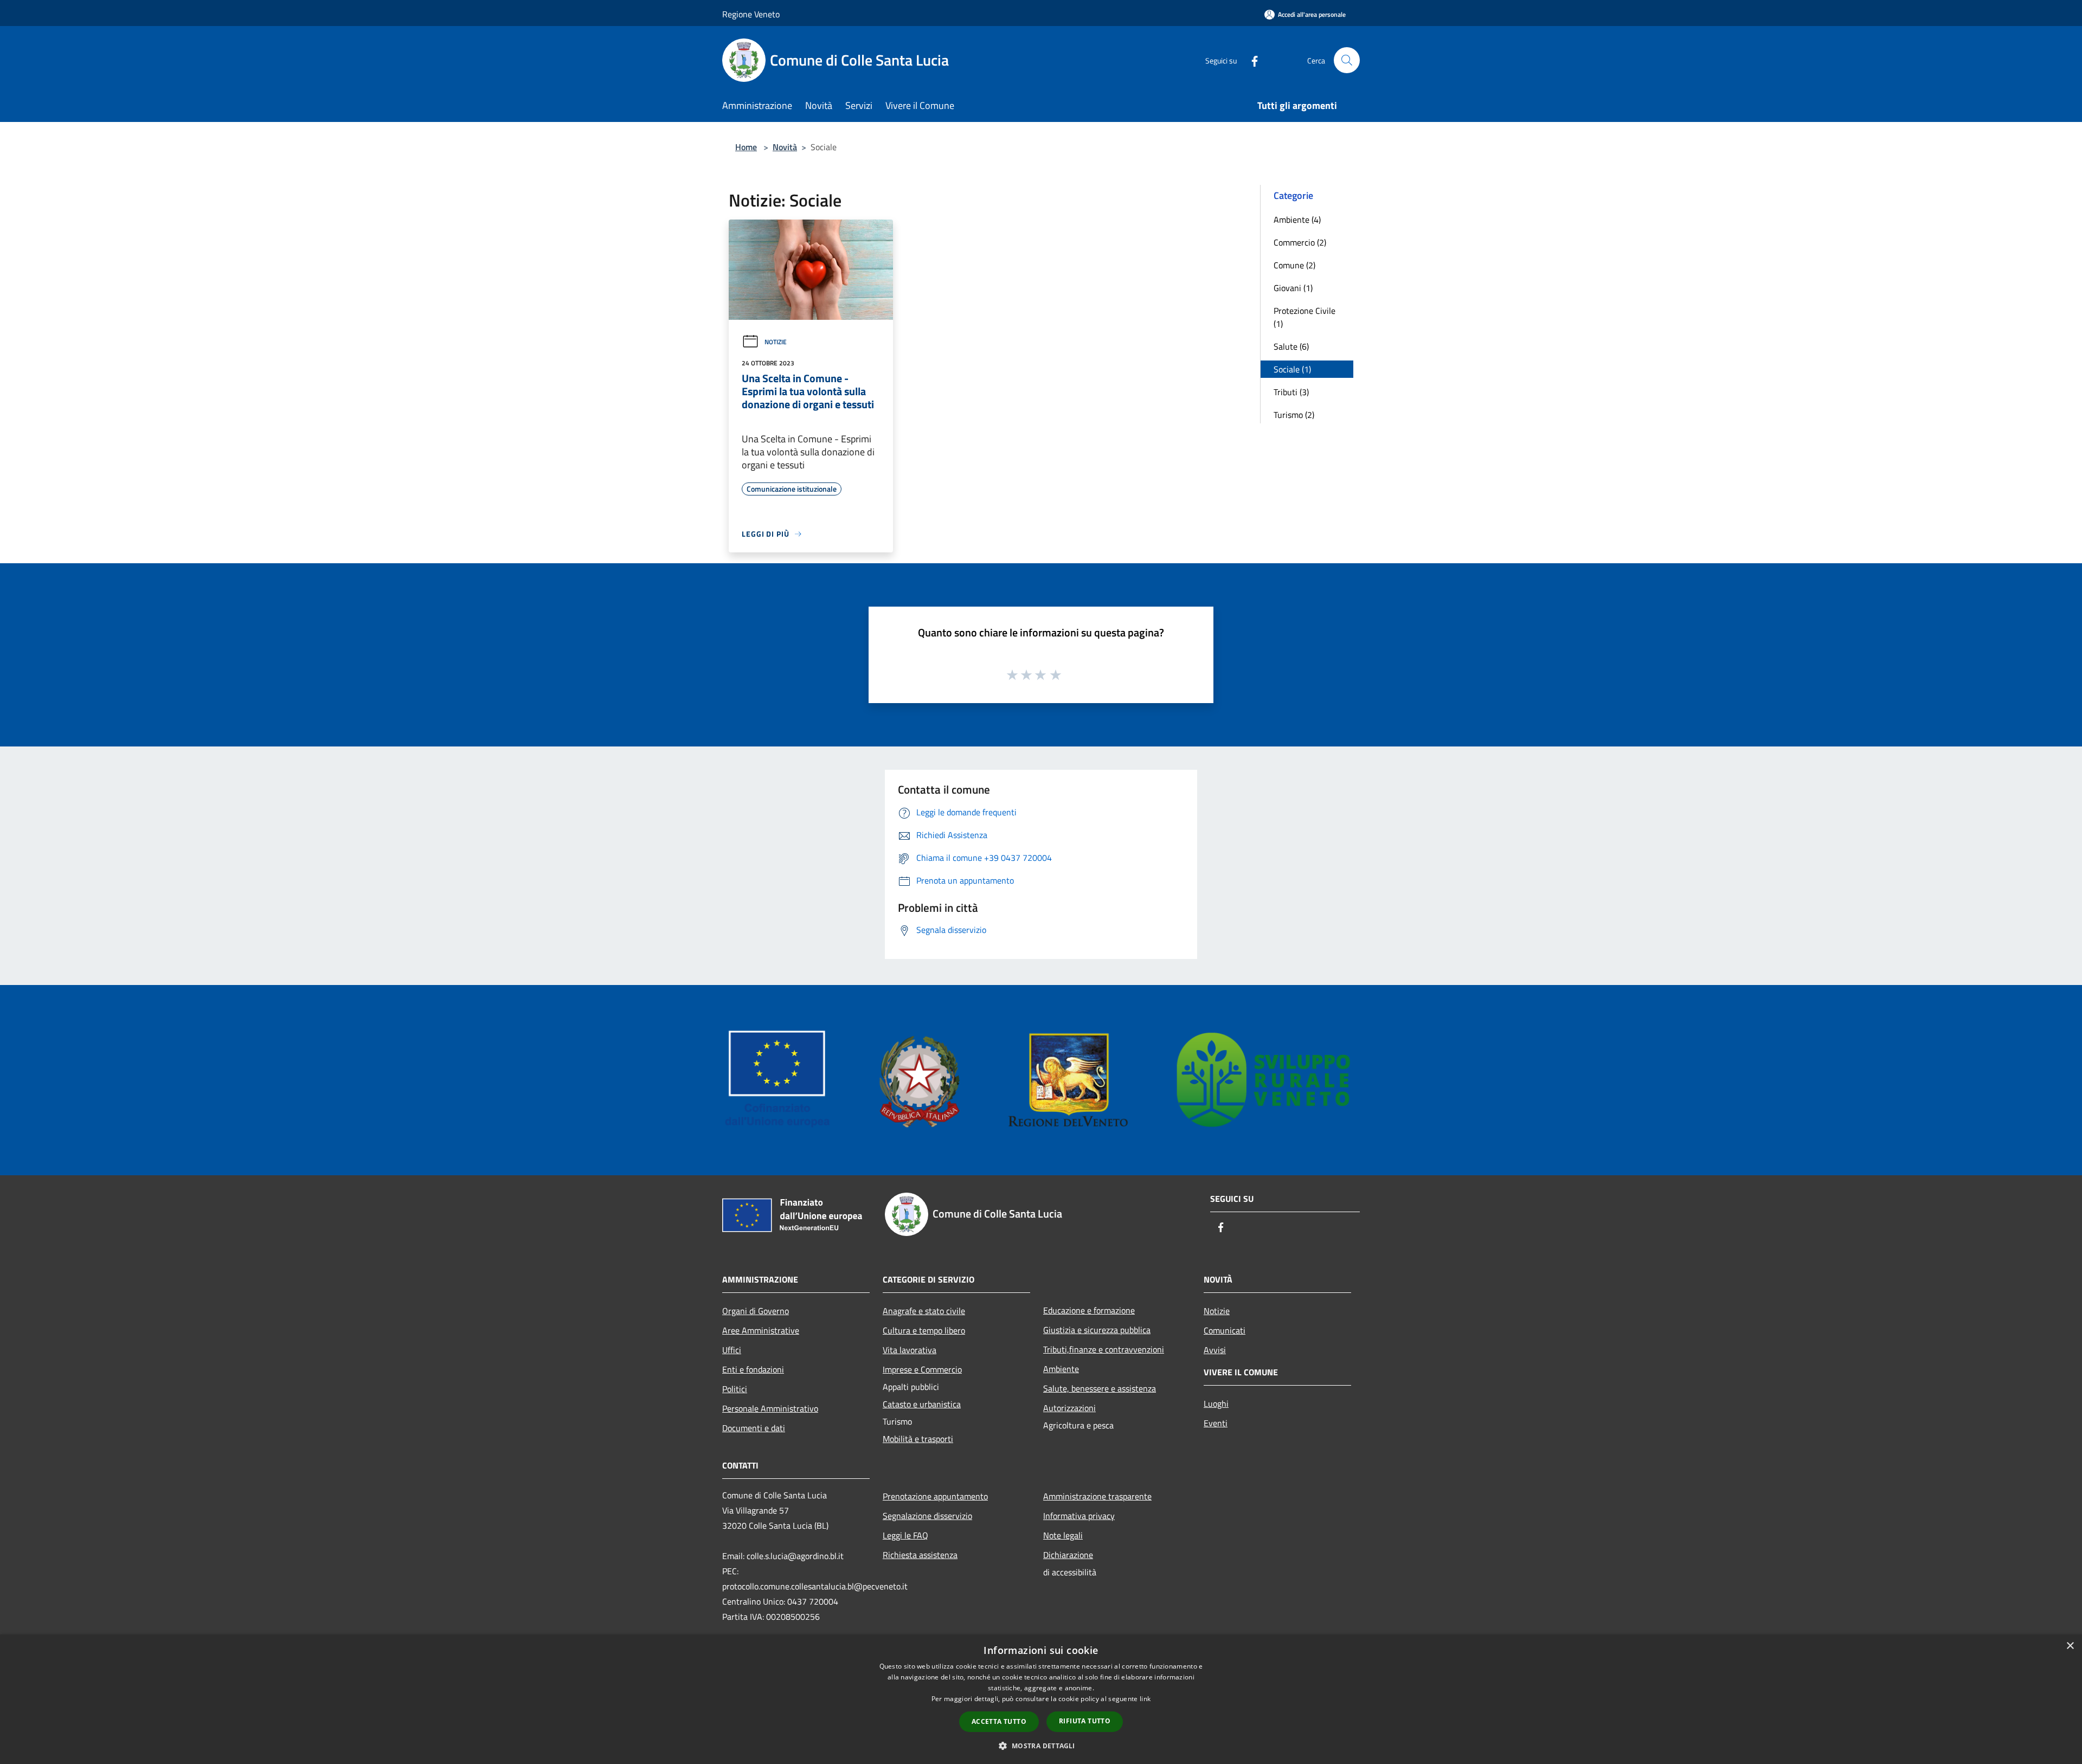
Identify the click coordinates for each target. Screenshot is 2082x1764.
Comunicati (1225, 1330)
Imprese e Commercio (922, 1369)
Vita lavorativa (910, 1350)
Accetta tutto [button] (999, 1721)
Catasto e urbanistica (922, 1404)
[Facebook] (1250, 60)
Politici (735, 1389)
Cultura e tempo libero (924, 1330)
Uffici (732, 1350)
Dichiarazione (1068, 1555)
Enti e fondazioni (753, 1369)
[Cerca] (1347, 60)
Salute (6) (1291, 346)
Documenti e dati (754, 1428)
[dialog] (1041, 1699)
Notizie (776, 342)
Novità (785, 147)
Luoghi (1216, 1404)
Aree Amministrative (761, 1330)
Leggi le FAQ (905, 1535)
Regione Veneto (751, 14)
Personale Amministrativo (770, 1408)
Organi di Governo (756, 1311)
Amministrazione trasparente (1097, 1496)
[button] (1041, 1746)
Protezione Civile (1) (1305, 317)
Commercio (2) (1300, 242)
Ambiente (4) (1297, 220)
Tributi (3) (1291, 392)
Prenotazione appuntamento (935, 1496)
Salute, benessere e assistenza (1100, 1388)
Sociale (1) (1292, 369)
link (1145, 1699)
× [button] (2070, 1646)
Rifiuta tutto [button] (1085, 1721)
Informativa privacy (1079, 1516)
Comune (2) (1294, 265)
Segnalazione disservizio (927, 1516)
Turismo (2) (1294, 415)
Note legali (1063, 1535)
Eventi (1216, 1423)
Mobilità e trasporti (918, 1439)
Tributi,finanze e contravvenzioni (1104, 1349)
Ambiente (1061, 1369)
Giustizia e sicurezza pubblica (1097, 1330)
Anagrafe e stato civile (924, 1311)
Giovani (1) (1293, 288)
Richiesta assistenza (920, 1555)
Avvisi (1215, 1350)
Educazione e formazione (1089, 1310)
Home (746, 147)
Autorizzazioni (1069, 1408)
